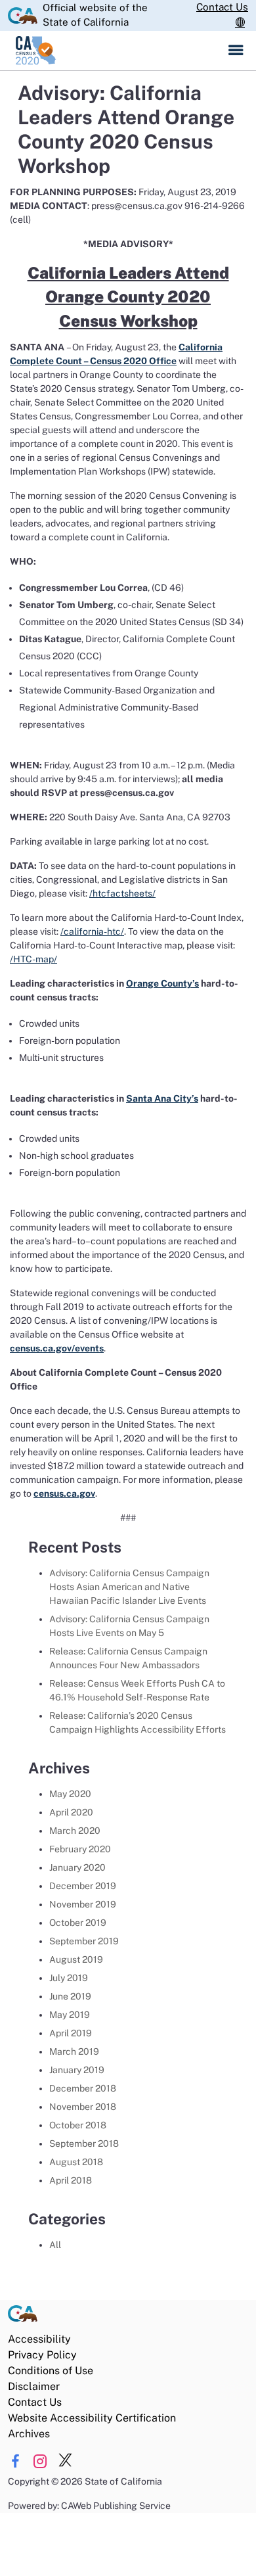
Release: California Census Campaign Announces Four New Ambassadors (128, 1658)
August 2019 (76, 1959)
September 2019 (84, 1941)
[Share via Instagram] (40, 2461)
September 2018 (84, 2143)
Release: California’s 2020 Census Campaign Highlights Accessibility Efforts (139, 1722)
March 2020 (75, 1831)
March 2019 (74, 2051)
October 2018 (78, 2125)
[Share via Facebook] (15, 2461)
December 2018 (83, 2088)
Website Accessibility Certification (92, 2418)
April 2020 (71, 1812)
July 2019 (69, 1978)
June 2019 (70, 1996)
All (55, 2245)
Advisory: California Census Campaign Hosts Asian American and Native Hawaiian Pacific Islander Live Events (129, 1587)
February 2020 (80, 1849)
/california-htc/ (92, 931)
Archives (29, 2434)
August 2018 (76, 2162)
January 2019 (77, 2070)
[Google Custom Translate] (242, 23)
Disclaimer (34, 2386)
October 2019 (78, 1923)
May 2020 (70, 1794)
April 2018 (71, 2180)
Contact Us (222, 7)
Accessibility (39, 2339)
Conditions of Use (51, 2371)
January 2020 (77, 1867)
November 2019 (83, 1904)
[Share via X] (65, 2461)
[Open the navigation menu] (236, 51)
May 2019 (70, 2015)
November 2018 (83, 2107)
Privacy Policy (42, 2355)
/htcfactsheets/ (122, 893)
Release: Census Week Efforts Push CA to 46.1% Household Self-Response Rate (137, 1690)
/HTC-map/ (33, 959)
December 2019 (83, 1886)
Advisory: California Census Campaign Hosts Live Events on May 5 (129, 1626)
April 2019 (71, 2033)
